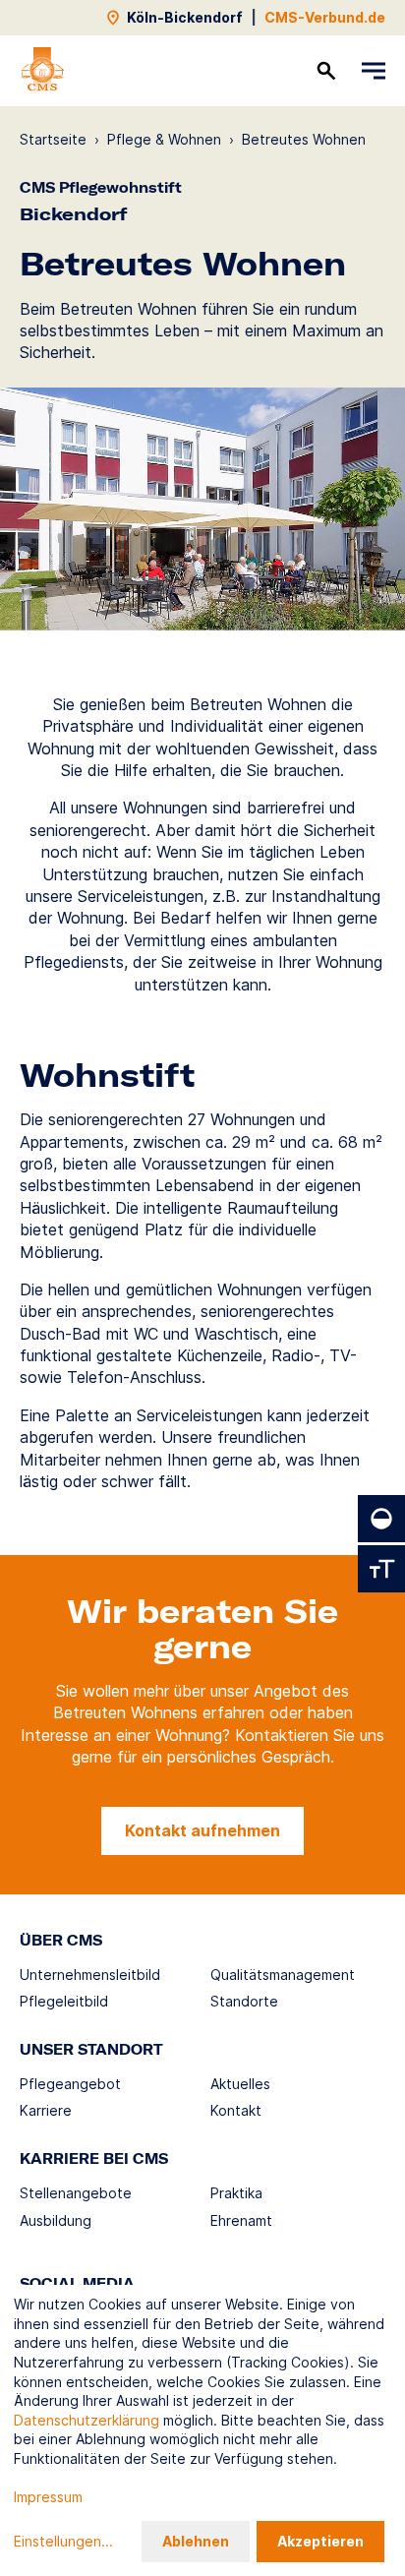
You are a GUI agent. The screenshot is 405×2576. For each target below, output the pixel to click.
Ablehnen (196, 2541)
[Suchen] (326, 71)
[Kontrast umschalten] (381, 1519)
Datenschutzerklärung (87, 2420)
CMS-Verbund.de (325, 17)
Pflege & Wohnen (164, 139)
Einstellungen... (63, 2541)
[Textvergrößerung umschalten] (381, 1569)
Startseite (53, 139)
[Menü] (374, 71)
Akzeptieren (320, 2541)
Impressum (48, 2497)
